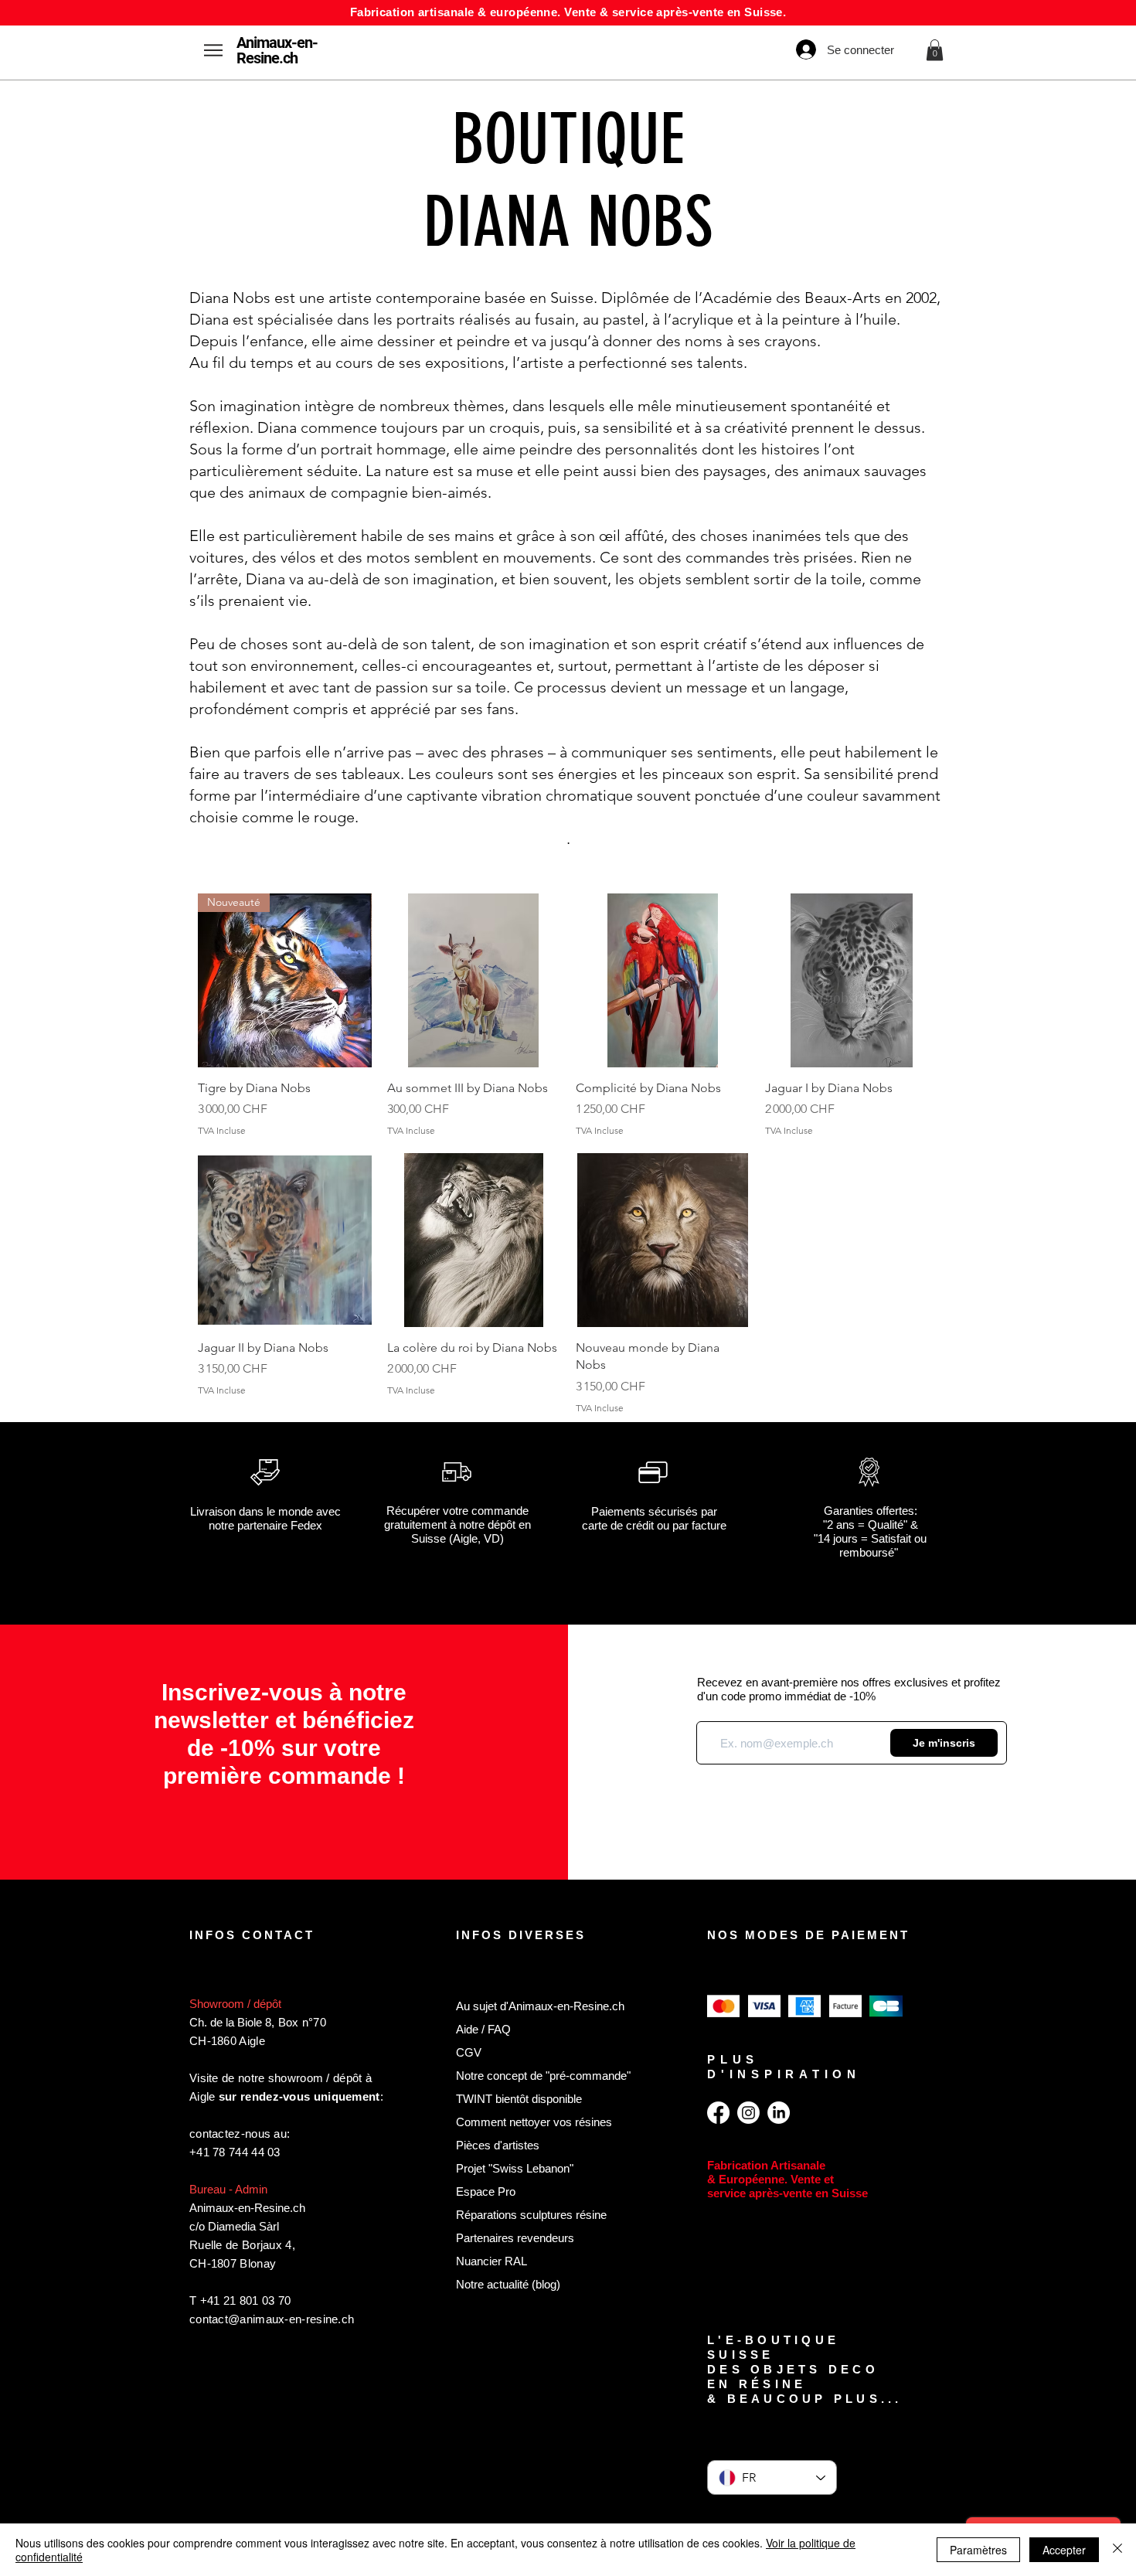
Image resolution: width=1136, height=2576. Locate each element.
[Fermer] (1117, 2550)
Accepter (1064, 2550)
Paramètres (978, 2550)
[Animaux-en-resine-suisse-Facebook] (718, 2113)
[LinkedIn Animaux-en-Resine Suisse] (779, 2113)
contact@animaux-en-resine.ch (272, 2319)
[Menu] (213, 50)
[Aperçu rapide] (474, 980)
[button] (935, 50)
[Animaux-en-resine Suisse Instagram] (748, 2113)
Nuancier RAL (491, 2261)
